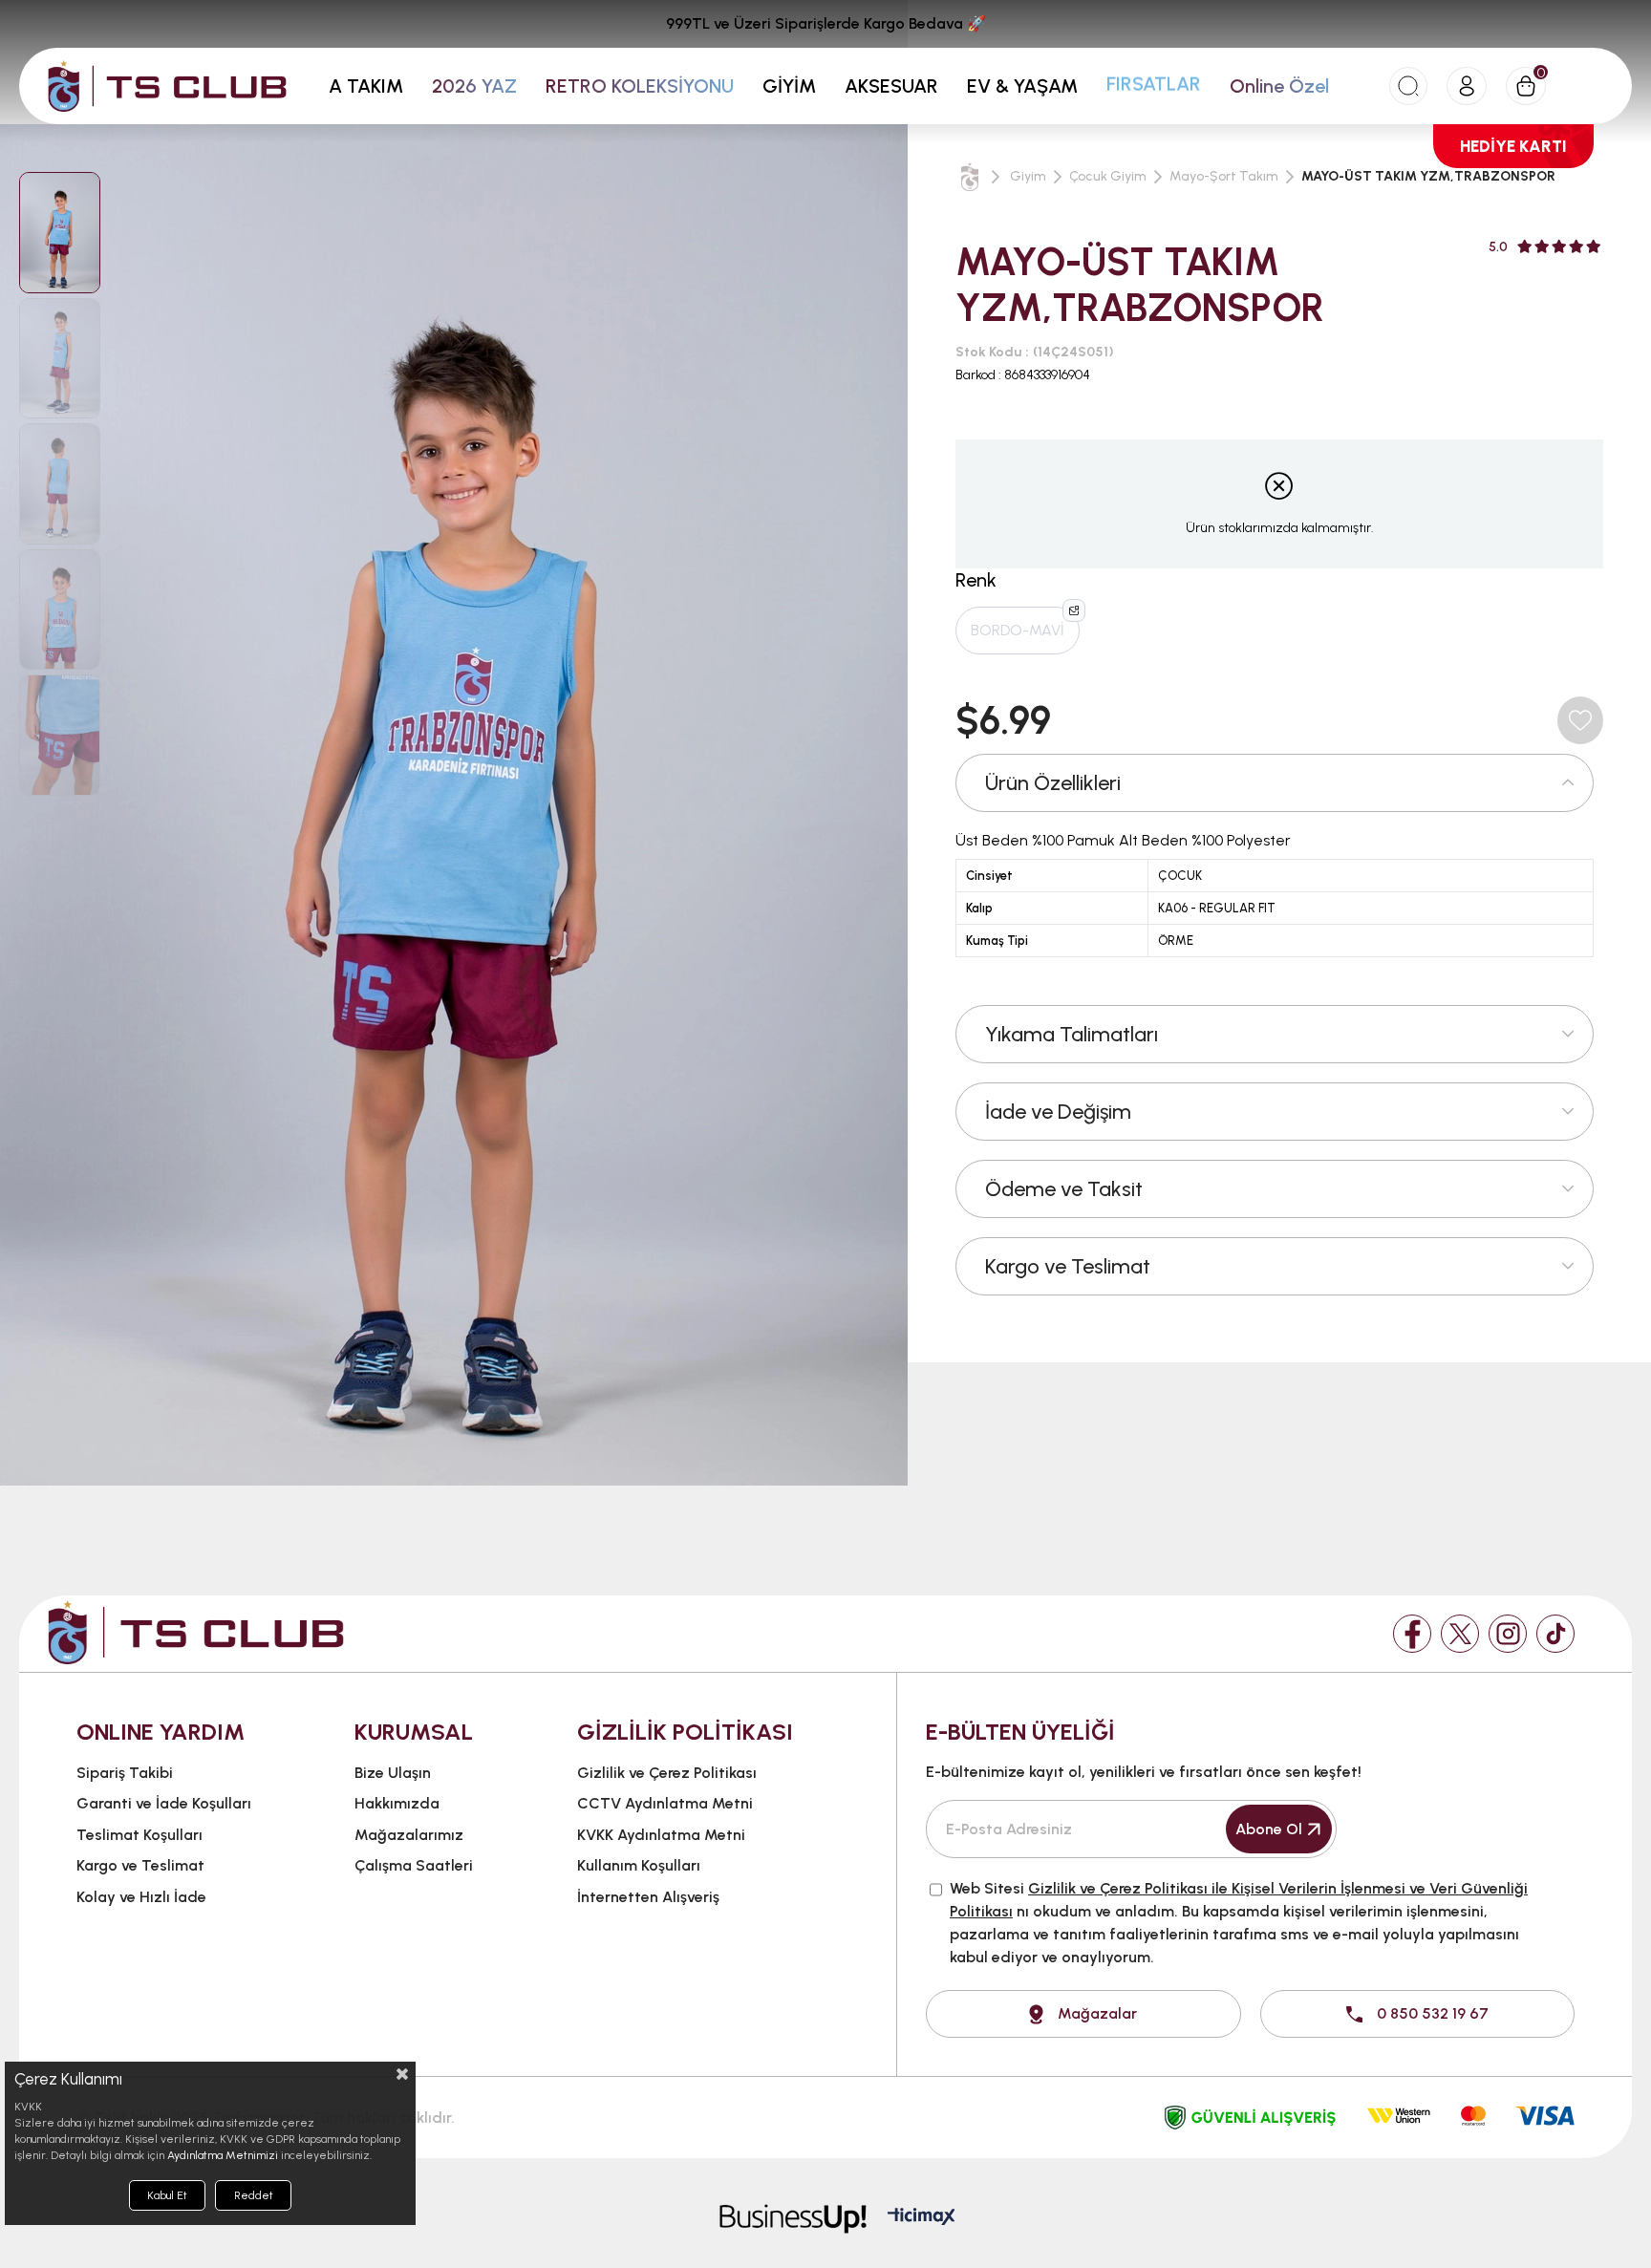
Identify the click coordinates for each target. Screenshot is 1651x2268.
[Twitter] (1460, 1634)
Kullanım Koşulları (639, 1865)
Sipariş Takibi (125, 1773)
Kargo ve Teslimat (1068, 1266)
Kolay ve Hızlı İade (141, 1897)
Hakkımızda (397, 1803)
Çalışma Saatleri (414, 1865)
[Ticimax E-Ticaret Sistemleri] (922, 2218)
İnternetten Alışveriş (648, 1897)
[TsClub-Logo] (196, 1632)
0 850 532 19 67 (1433, 2013)
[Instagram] (1508, 1634)
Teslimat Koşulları (139, 1835)
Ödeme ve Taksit (1064, 1189)
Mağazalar (1097, 2013)
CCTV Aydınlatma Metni (665, 1803)
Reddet (254, 2195)
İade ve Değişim (1058, 1112)
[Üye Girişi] (1467, 86)
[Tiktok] (1555, 1634)
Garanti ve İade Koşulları (164, 1803)
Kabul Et (167, 2195)
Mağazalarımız (409, 1835)
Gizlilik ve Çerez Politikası (667, 1773)
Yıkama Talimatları (1072, 1034)
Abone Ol (1269, 1829)
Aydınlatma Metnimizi (223, 2155)
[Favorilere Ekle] (1580, 720)
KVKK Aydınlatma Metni (661, 1835)
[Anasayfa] (970, 177)
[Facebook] (1412, 1634)
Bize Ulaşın (393, 1773)
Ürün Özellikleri (1053, 783)
